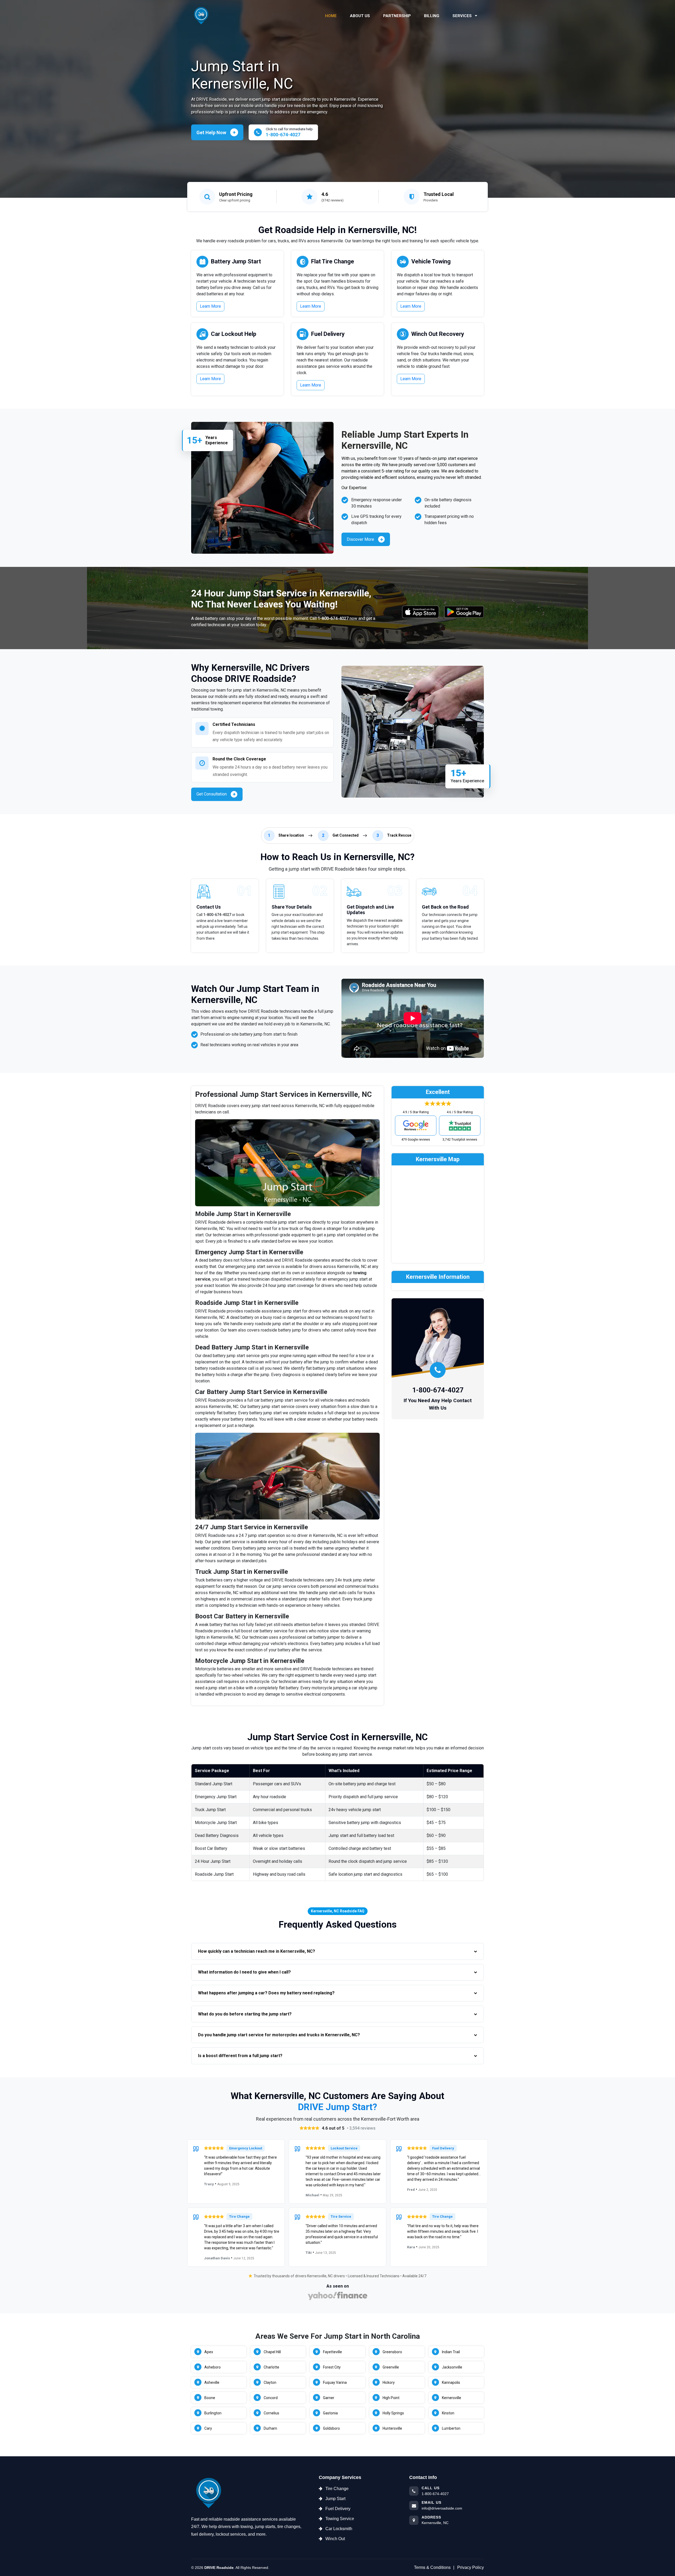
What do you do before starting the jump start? (245, 2014)
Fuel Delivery (328, 334)
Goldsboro (331, 2428)
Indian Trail (451, 2352)
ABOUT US (360, 16)
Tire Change (337, 2489)
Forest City (332, 2367)
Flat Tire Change (333, 261)
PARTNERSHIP (397, 16)
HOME (331, 16)
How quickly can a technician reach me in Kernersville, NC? (257, 1951)
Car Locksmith (339, 2529)
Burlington (213, 2413)
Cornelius (271, 2413)
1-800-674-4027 (333, 618)
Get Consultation (212, 794)
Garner (329, 2398)
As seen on (338, 2286)
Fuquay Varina (335, 2382)
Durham (270, 2428)
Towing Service (340, 2519)
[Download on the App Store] (421, 612)
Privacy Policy (471, 2567)
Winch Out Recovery (438, 334)
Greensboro (392, 2352)
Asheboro (213, 2367)
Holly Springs (393, 2413)
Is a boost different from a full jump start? (240, 2056)
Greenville (391, 2367)
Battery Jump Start (236, 261)
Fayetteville (332, 2352)
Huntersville (392, 2428)
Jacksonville (452, 2367)
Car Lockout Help (234, 334)
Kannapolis (451, 2382)
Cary (208, 2428)
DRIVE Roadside (219, 2568)
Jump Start (335, 2499)
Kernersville (452, 2398)
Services (463, 16)
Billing (432, 16)
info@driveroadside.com (442, 2508)
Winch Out (335, 2539)
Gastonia (330, 2413)
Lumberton (451, 2428)
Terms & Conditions (432, 2567)
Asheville (212, 2382)
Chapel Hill (272, 2352)
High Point (391, 2398)
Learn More (210, 306)
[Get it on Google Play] (464, 612)
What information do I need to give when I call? (244, 1972)
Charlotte (271, 2367)
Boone (210, 2398)
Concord (271, 2398)
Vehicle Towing (431, 261)
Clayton (270, 2382)
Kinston (448, 2413)
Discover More (360, 539)
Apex (209, 2352)
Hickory (389, 2382)
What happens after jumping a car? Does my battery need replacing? (266, 1993)
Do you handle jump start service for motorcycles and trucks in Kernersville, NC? (279, 2035)
